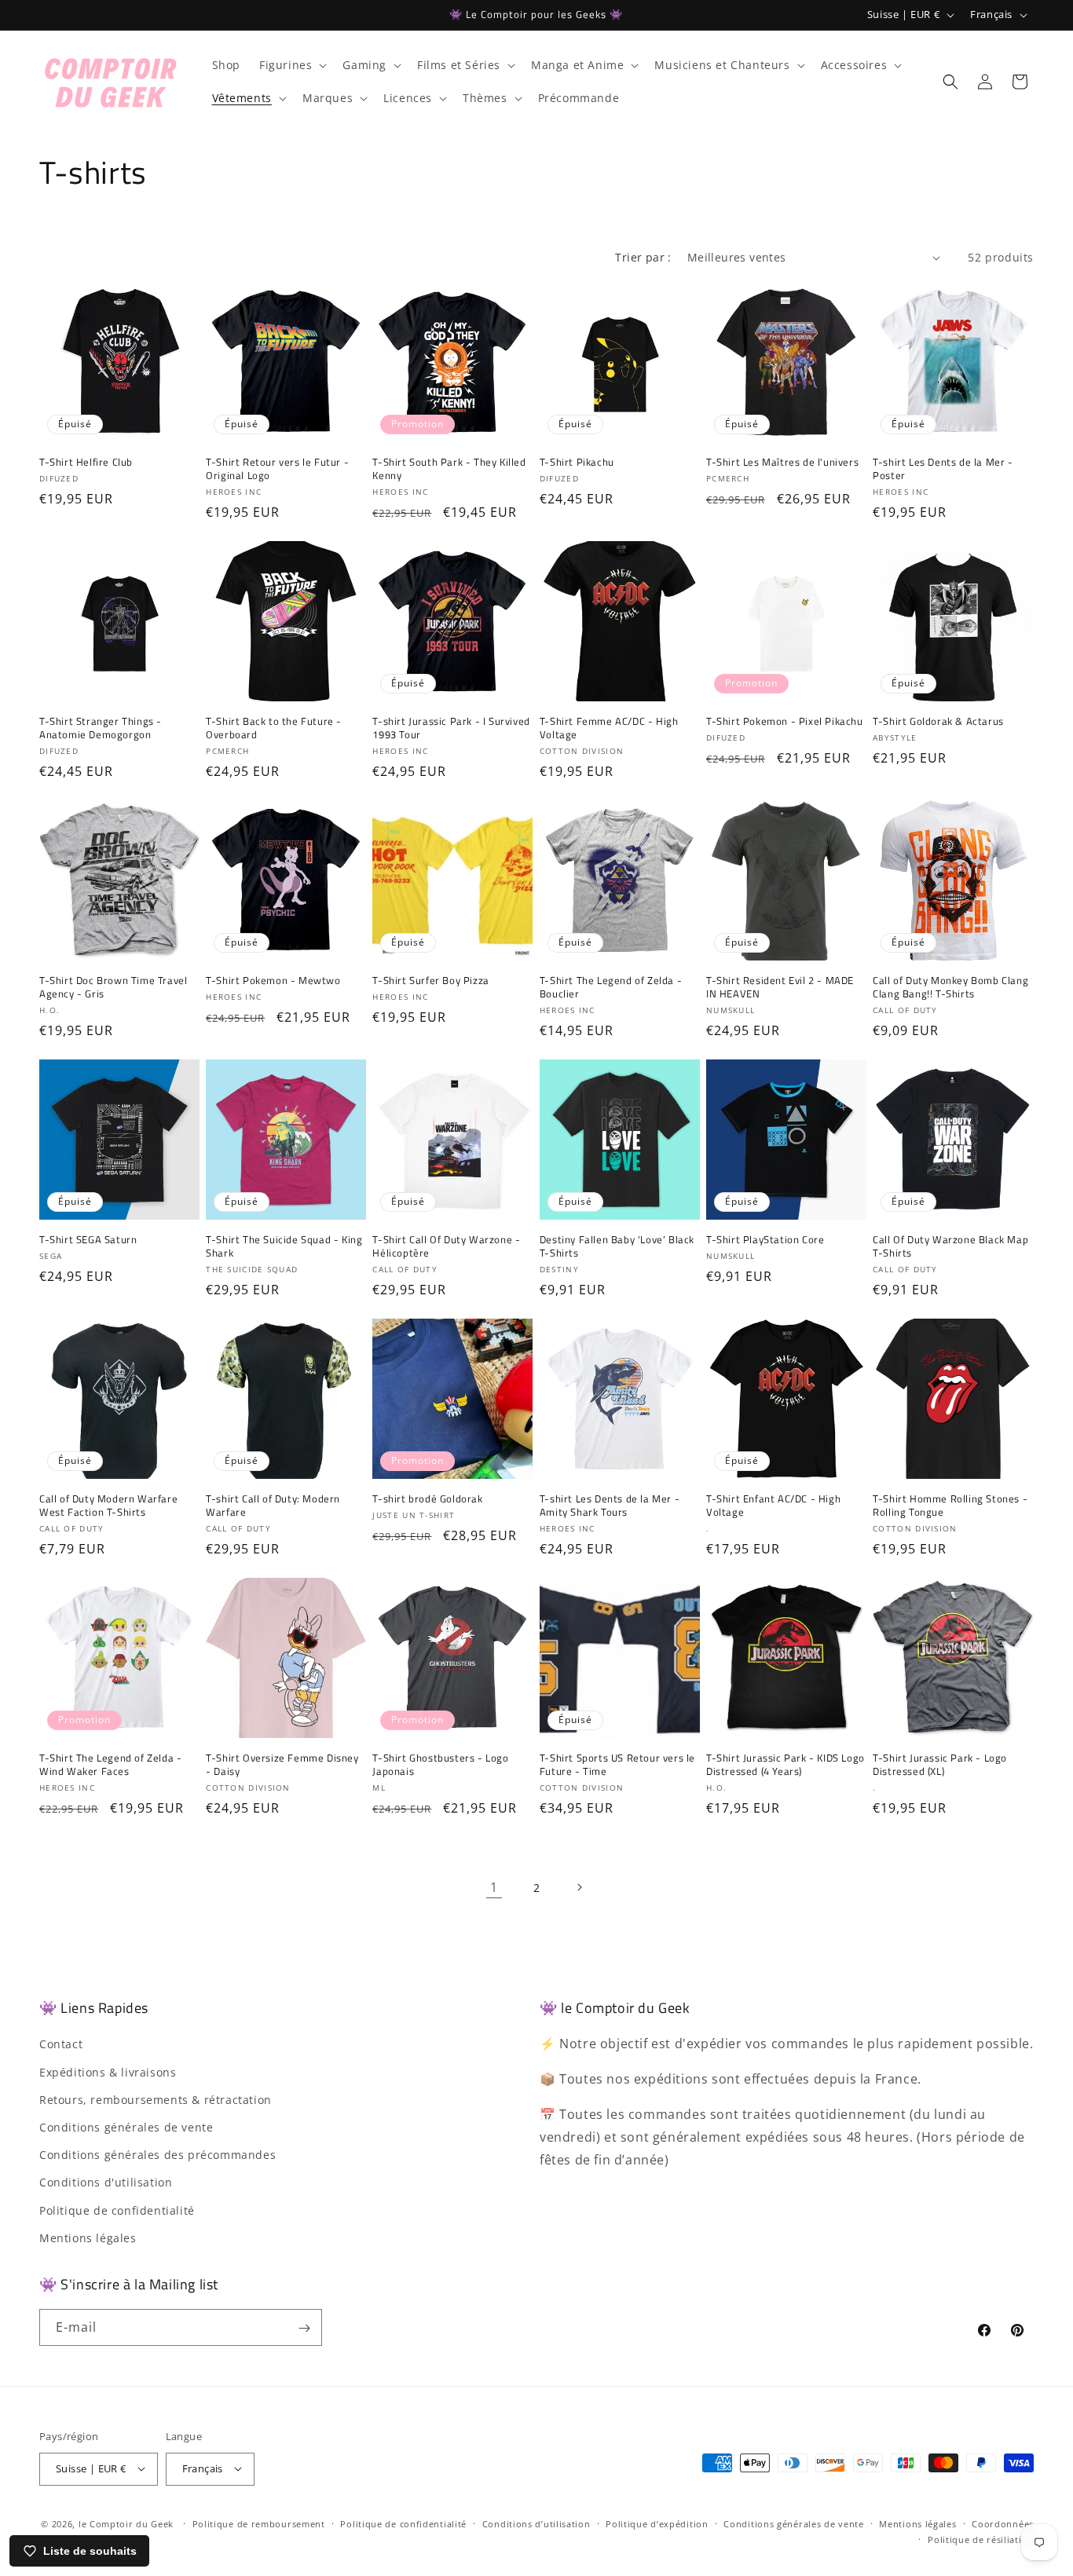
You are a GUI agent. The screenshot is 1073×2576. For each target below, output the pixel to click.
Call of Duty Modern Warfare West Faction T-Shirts (108, 1506)
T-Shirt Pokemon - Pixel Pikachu (785, 721)
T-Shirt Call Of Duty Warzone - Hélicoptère (446, 1246)
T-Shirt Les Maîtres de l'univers (782, 462)
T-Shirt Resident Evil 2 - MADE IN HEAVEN (780, 987)
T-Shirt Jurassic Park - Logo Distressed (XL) (940, 1765)
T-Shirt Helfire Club (86, 462)
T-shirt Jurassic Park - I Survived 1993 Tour (451, 728)
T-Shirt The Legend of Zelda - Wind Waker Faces (110, 1765)
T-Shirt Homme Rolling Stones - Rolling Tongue (950, 1506)
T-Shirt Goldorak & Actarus (938, 721)
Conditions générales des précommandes (157, 2155)
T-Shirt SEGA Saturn (88, 1240)
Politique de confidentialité (117, 2210)
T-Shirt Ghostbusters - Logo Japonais (440, 1765)
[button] (291, 65)
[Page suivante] (579, 1887)
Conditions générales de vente (126, 2127)
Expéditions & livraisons (108, 2072)
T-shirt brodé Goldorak (427, 1499)
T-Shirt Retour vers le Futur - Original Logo (277, 469)
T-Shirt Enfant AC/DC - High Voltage (773, 1506)
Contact (61, 2045)
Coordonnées (1003, 2523)
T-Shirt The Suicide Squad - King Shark (284, 1246)
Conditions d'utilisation (106, 2183)
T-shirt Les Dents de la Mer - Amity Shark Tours (610, 1506)
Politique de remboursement (259, 2523)
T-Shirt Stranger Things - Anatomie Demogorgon (101, 728)
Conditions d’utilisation (536, 2523)
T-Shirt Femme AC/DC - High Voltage (609, 728)
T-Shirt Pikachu (577, 462)
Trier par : (643, 257)
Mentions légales (88, 2238)
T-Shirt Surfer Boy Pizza (430, 981)
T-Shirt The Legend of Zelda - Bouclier (611, 987)
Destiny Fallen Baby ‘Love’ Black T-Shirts (617, 1246)
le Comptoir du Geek (126, 2523)
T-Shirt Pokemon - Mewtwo (273, 981)
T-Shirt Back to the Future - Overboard (274, 728)
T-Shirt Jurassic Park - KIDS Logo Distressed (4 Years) (786, 1765)
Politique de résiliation (981, 2539)
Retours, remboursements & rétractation (156, 2100)
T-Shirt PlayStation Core (765, 1240)
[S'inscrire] (304, 2328)
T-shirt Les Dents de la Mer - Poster (943, 469)
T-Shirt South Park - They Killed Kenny (449, 469)
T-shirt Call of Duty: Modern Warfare (273, 1506)
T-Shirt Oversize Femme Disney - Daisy (282, 1765)
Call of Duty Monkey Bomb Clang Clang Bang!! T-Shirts (950, 987)
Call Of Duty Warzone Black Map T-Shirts (950, 1246)
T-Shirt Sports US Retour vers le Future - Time (617, 1765)
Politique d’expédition (657, 2523)
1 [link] (494, 1887)
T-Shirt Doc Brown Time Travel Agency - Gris (113, 987)
